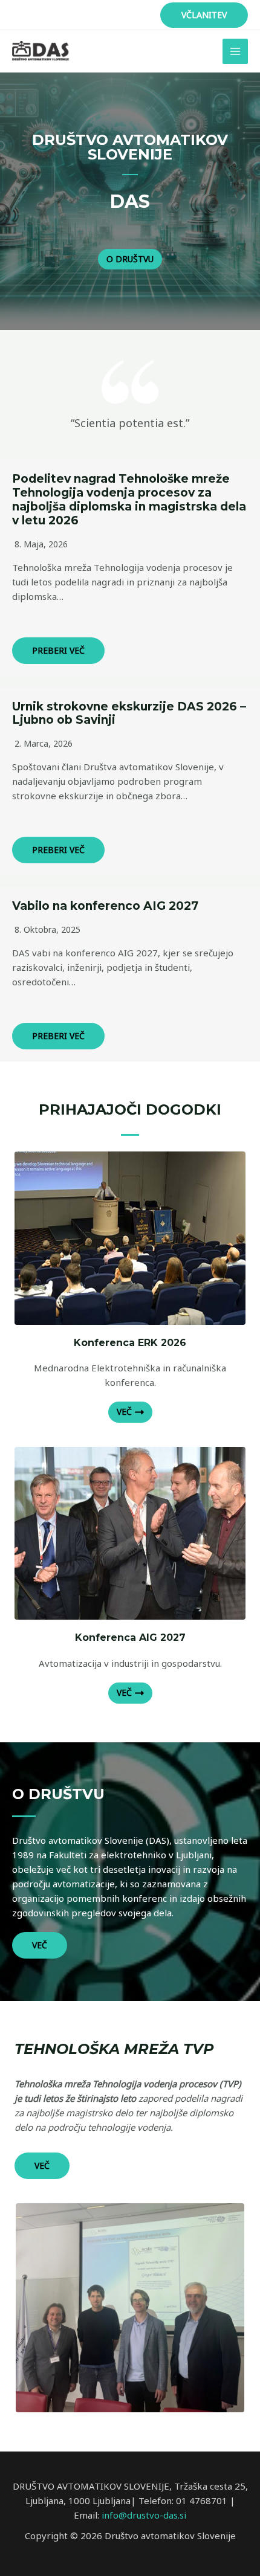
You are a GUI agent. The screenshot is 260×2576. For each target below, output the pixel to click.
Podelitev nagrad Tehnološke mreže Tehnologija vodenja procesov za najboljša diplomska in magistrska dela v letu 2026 (129, 499)
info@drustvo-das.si (144, 2515)
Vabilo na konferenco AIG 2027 (105, 906)
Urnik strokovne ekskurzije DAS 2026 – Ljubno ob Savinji (129, 713)
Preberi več (58, 650)
